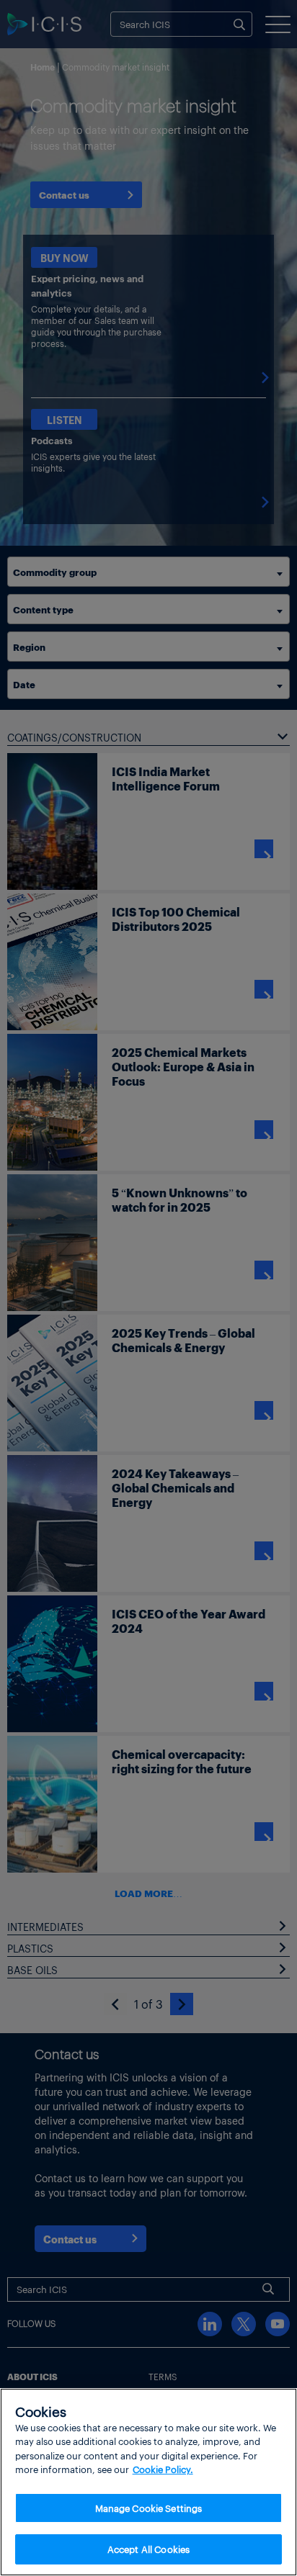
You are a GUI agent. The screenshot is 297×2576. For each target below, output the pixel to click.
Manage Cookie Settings (149, 2508)
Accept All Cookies (148, 2549)
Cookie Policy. (163, 2469)
